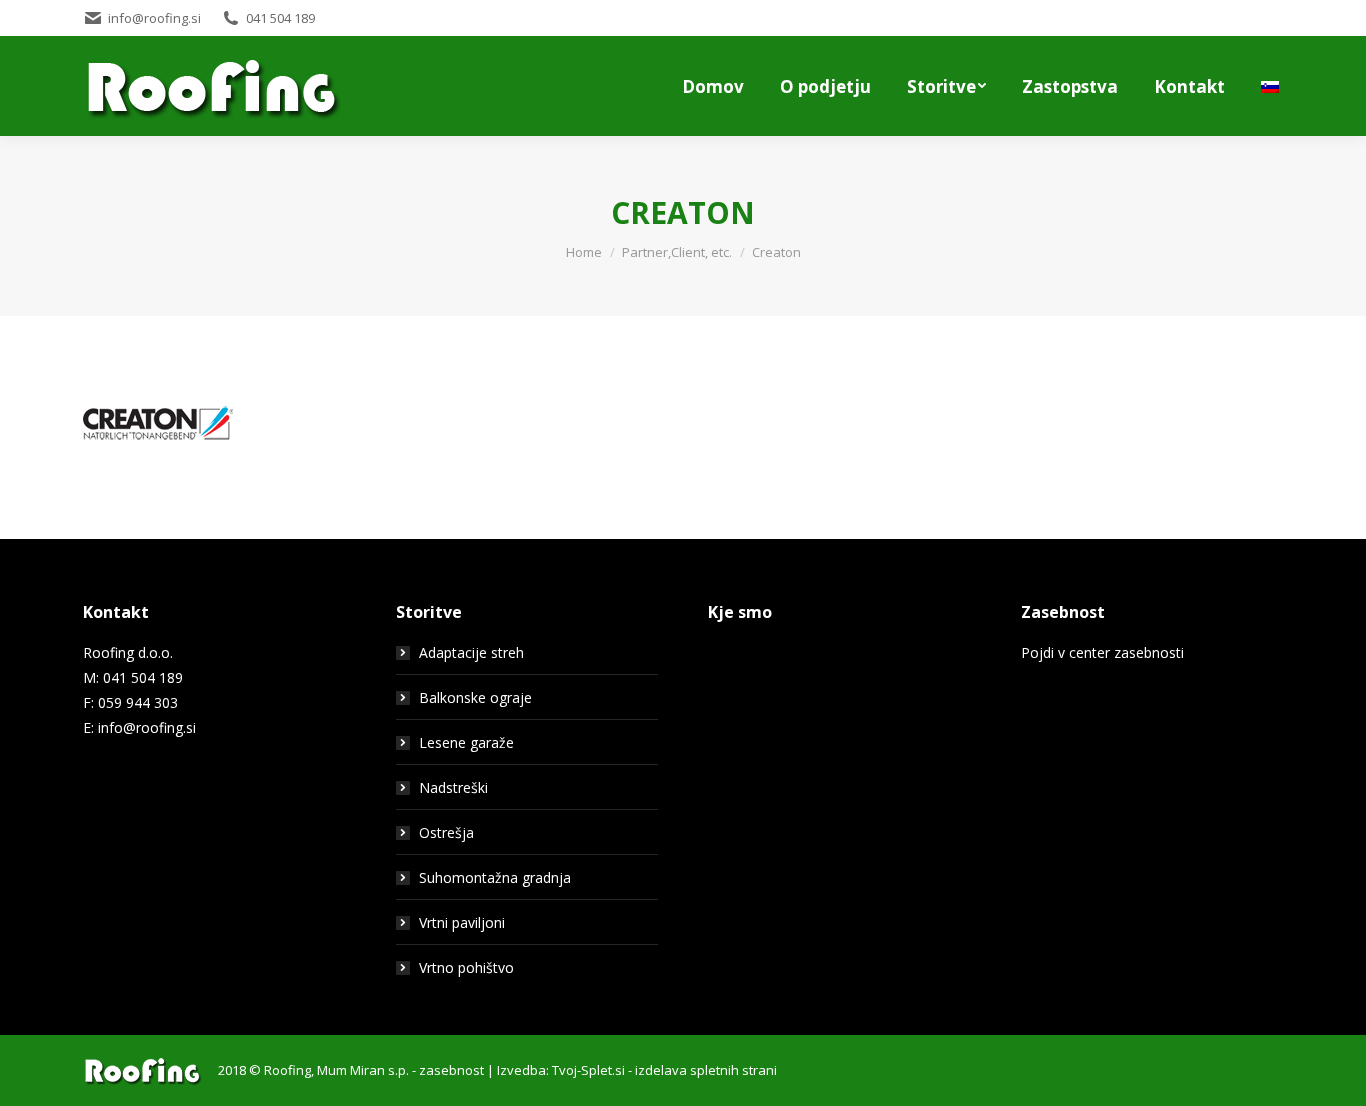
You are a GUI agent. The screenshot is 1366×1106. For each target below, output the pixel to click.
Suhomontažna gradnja (495, 877)
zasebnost (451, 1070)
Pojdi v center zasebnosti (1102, 652)
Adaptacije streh (471, 652)
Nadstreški (453, 787)
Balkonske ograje (475, 697)
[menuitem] (713, 86)
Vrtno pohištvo (466, 967)
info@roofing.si (147, 727)
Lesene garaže (466, 742)
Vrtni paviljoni (462, 922)
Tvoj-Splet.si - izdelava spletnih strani (664, 1070)
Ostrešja (446, 832)
